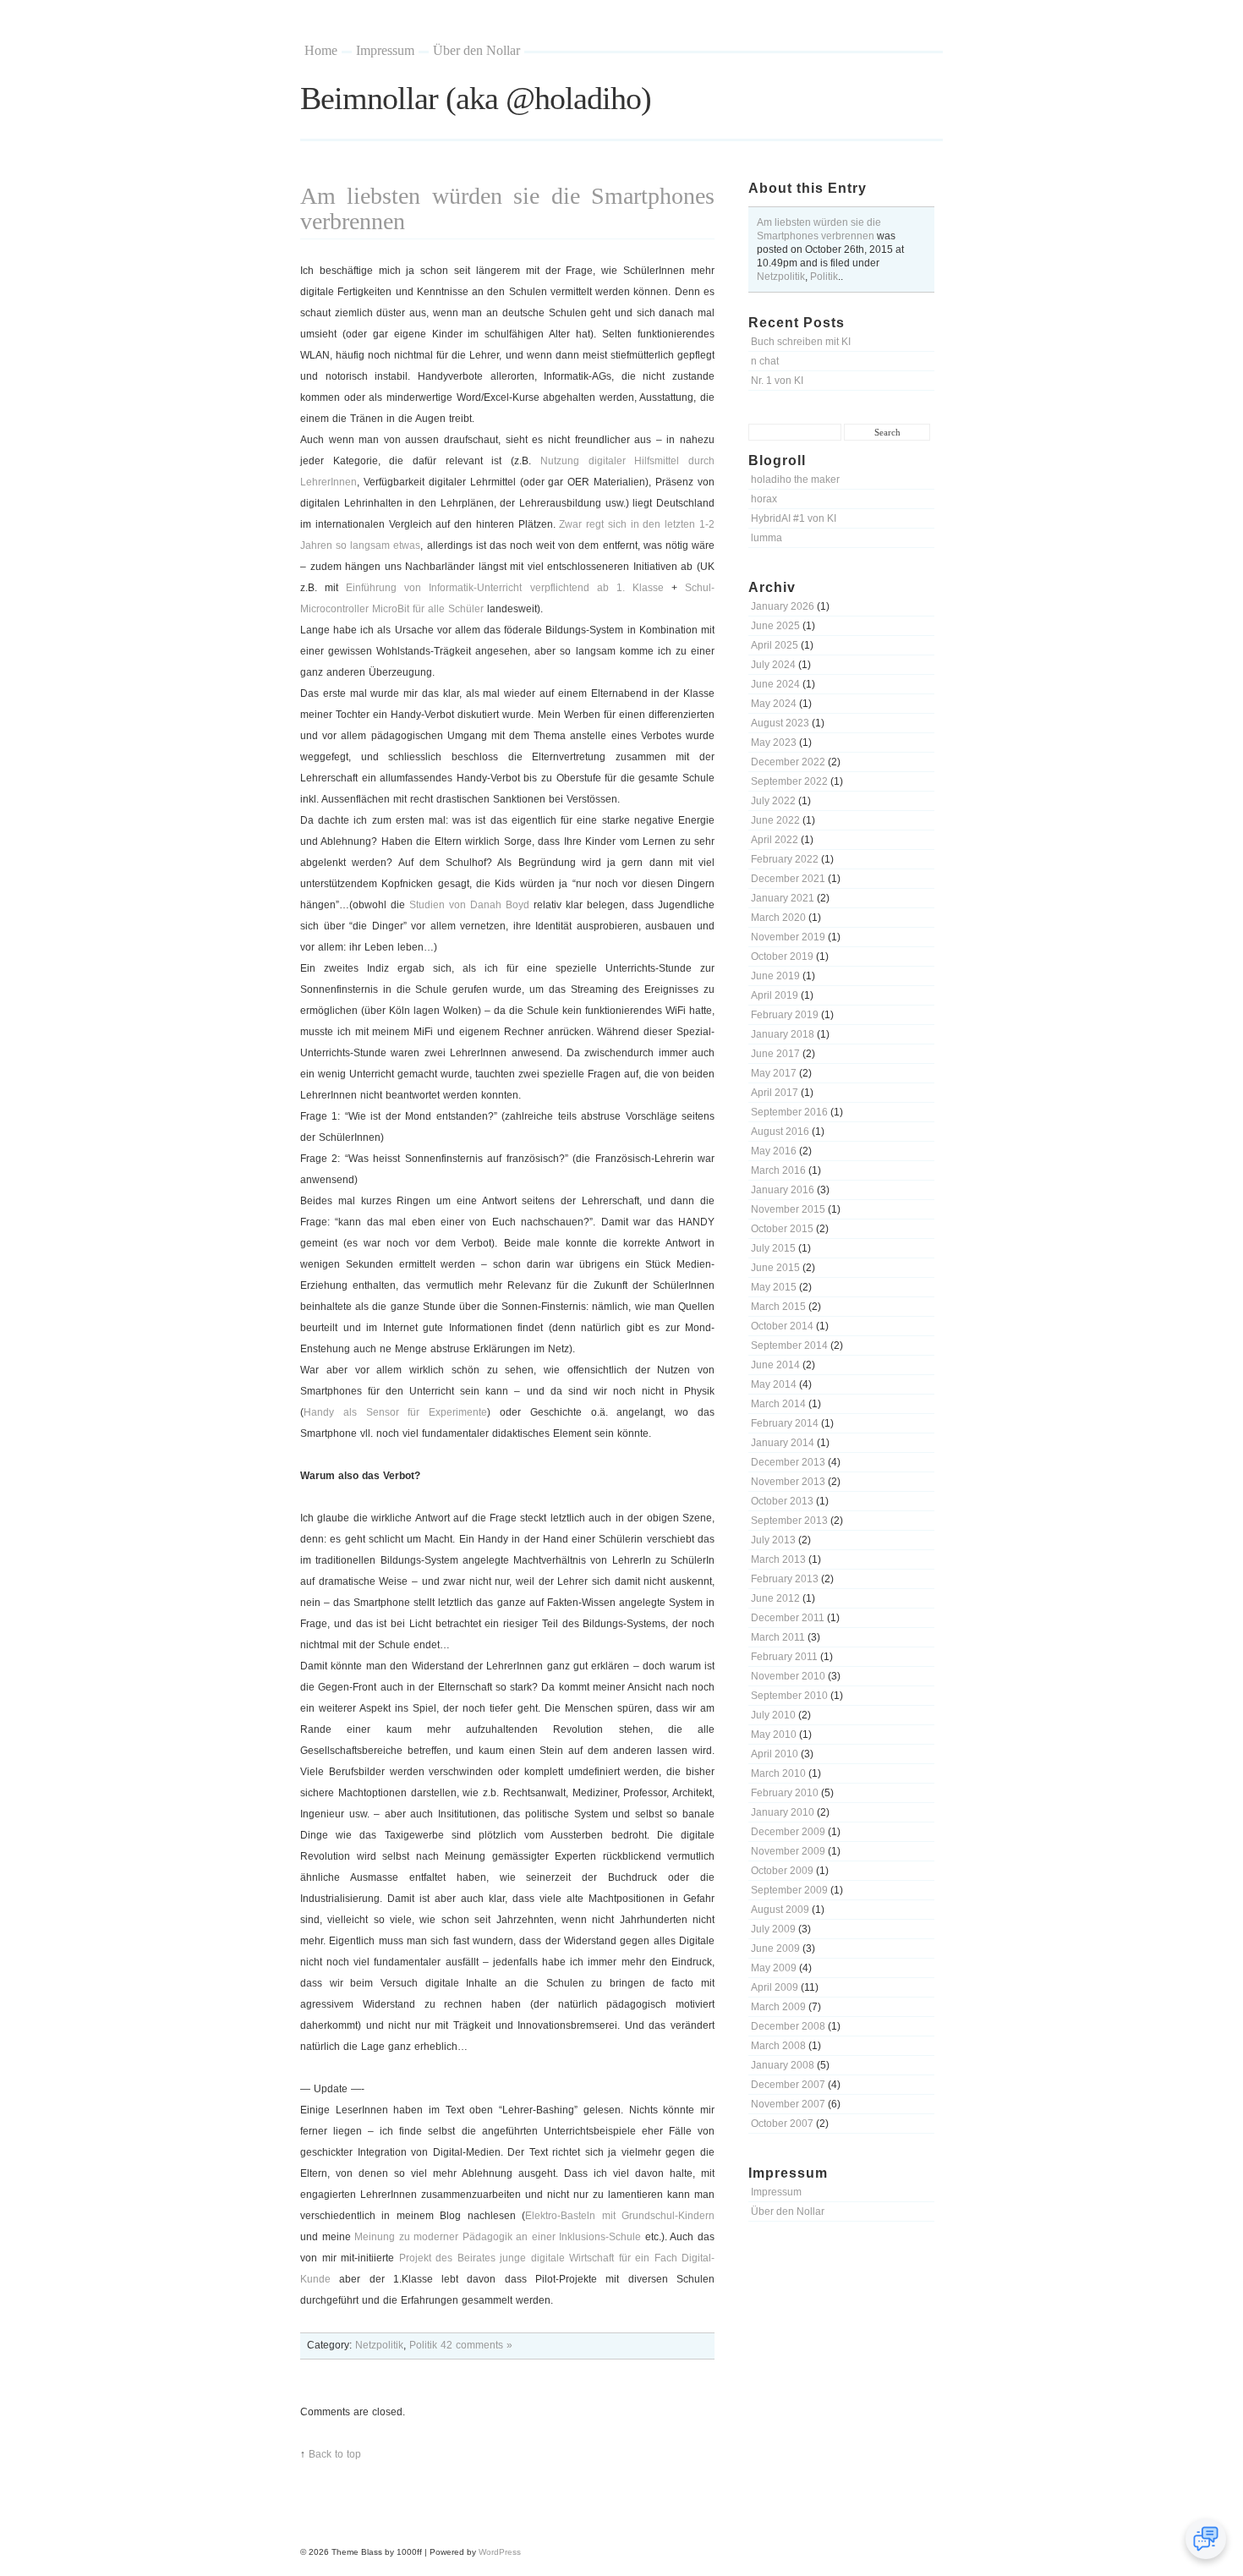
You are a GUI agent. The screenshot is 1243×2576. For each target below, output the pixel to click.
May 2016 (774, 1151)
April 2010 (775, 1754)
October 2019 (782, 956)
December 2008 (788, 2026)
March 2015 (778, 1307)
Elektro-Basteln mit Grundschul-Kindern (620, 2216)
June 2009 (775, 1948)
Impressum (385, 50)
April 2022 (775, 840)
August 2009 (780, 1910)
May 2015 (774, 1287)
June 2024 (775, 684)
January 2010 (783, 1812)
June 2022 (775, 820)
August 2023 (780, 723)
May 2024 (774, 704)
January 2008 (783, 2065)
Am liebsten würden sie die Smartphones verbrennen (507, 208)
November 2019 (788, 937)
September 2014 (789, 1346)
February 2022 (785, 859)
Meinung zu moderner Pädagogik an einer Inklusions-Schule (498, 2237)
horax (764, 499)
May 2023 (774, 743)
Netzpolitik (781, 277)
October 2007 (782, 2124)
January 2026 (783, 606)
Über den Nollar (476, 50)
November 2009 (788, 1851)
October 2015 (782, 1229)
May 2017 (774, 1073)
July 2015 (773, 1248)
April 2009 (775, 1987)
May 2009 (774, 1968)
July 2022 (773, 801)
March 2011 (778, 1637)
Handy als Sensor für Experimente (395, 1412)
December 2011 (788, 1618)
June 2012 (775, 1598)
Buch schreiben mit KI (801, 342)
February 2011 (784, 1657)
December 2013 (788, 1462)
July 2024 (773, 665)
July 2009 (773, 1929)
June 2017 (775, 1054)
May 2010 (774, 1735)
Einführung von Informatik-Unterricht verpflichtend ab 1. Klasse (505, 588)
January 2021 (783, 898)
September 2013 (789, 1521)
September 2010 (789, 1696)
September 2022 (789, 781)
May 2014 (774, 1384)
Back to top (335, 2454)
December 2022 (788, 762)
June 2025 (775, 626)
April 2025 (775, 645)
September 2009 (789, 1890)
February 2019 (785, 1015)
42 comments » (476, 2345)
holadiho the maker (795, 480)
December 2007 (788, 2085)
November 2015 (788, 1209)
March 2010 (778, 1773)
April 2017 (775, 1093)
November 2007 (788, 2104)
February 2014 (785, 1423)
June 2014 (775, 1365)
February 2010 (785, 1793)
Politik (824, 277)
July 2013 (773, 1540)
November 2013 (788, 1482)
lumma (767, 538)
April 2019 (775, 995)
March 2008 (778, 2046)
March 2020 (778, 918)
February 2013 (785, 1579)
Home (321, 50)
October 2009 (782, 1871)
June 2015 (775, 1268)
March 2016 (778, 1170)
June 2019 (775, 976)
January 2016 (783, 1190)
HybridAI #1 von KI (794, 518)
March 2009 (778, 2007)
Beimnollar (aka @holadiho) (476, 98)
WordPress (500, 2552)
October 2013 (782, 1501)
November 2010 (788, 1676)
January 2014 (783, 1443)
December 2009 (788, 1832)
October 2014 (782, 1326)
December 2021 (788, 879)
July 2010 (773, 1715)
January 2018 (783, 1034)
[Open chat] (1206, 2539)
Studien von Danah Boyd (469, 905)
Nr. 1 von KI (777, 381)
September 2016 (789, 1112)
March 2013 (778, 1559)
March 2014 (778, 1404)
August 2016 (780, 1132)
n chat (765, 361)
